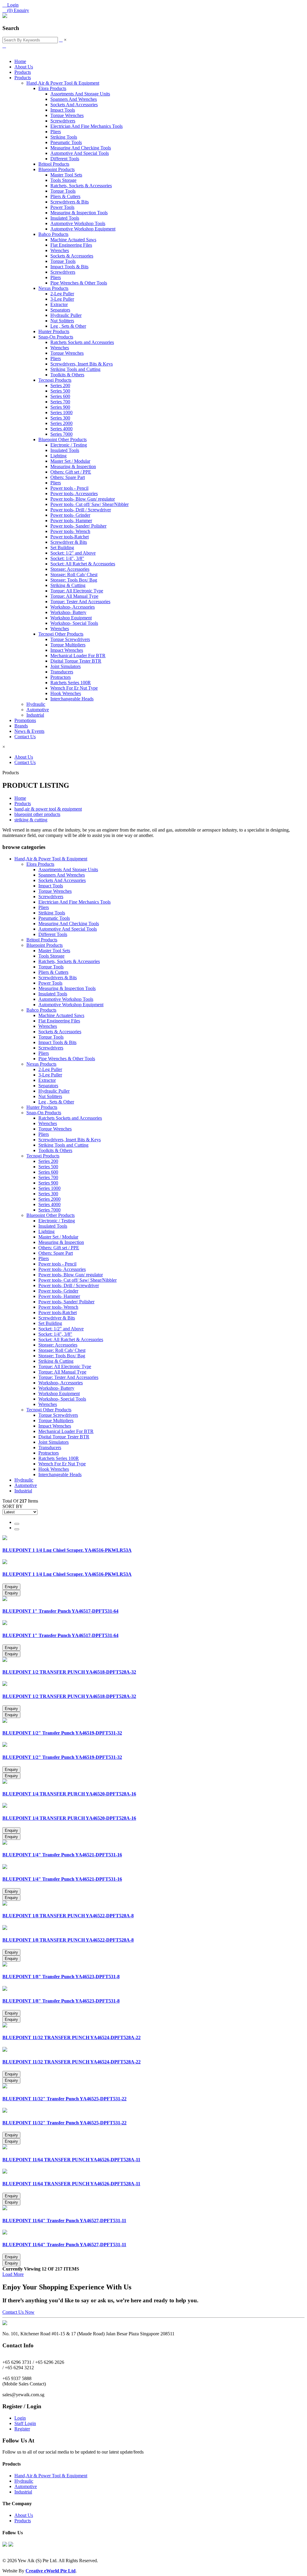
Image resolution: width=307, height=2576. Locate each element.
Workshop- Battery (68, 612)
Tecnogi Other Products (61, 634)
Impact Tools (63, 110)
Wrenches (60, 250)
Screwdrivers (63, 121)
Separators (60, 310)
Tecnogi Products (55, 380)
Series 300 (60, 418)
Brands (21, 726)
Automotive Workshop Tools (78, 223)
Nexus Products (53, 288)
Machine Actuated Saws (73, 240)
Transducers (62, 672)
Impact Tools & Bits (69, 267)
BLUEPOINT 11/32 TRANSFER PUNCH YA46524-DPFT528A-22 (72, 2037)
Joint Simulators (66, 666)
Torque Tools (63, 191)
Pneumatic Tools (66, 142)
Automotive (38, 710)
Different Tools (65, 159)
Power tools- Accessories (74, 494)
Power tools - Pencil (69, 488)
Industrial (35, 715)
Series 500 (60, 391)
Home (20, 61)
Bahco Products (53, 234)
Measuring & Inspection (73, 466)
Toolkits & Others (67, 375)
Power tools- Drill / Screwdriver (81, 510)
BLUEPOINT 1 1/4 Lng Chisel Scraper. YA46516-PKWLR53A (67, 1550)
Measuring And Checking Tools (81, 148)
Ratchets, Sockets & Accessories (81, 186)
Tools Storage (63, 180)
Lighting (58, 456)
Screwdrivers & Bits (70, 202)
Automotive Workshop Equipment (83, 229)
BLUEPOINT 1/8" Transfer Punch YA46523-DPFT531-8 (61, 1977)
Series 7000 (61, 434)
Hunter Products (54, 331)
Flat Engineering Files (71, 245)
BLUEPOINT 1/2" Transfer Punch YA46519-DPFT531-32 (62, 1733)
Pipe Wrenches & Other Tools (79, 283)
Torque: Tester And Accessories (80, 602)
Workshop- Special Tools (74, 623)
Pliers (56, 132)
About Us (24, 67)
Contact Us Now (18, 2312)
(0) (16, 10)
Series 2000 (61, 423)
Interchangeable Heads (72, 699)
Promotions (25, 720)
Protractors (61, 677)
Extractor (59, 304)
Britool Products (54, 164)
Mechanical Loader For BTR (78, 656)
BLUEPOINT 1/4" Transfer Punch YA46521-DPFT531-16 (62, 1855)
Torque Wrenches (67, 115)
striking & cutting (31, 820)
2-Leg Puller (62, 294)
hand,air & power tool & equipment (48, 809)
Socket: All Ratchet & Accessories (83, 564)
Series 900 (60, 407)
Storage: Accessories (70, 569)
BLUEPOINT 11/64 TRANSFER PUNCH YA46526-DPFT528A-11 (71, 2160)
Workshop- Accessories (73, 607)
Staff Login (25, 2423)
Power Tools (62, 207)
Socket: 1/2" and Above (73, 553)
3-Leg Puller (62, 299)
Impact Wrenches (67, 650)
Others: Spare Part (68, 477)
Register (22, 2429)
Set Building (62, 548)
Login (20, 2418)
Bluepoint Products (57, 169)
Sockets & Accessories (72, 256)
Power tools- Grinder (70, 515)
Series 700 (60, 402)
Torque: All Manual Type (74, 596)
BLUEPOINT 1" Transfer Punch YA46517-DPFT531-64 (60, 1611)
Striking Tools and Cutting (75, 369)
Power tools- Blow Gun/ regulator (83, 499)
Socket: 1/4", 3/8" (67, 558)
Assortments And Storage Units (80, 94)
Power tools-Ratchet (70, 537)
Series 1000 (61, 412)
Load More (13, 2274)
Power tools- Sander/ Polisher (78, 526)
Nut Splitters (62, 321)
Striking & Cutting (68, 585)
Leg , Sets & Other (68, 326)
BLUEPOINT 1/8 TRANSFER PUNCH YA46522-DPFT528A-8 (68, 1916)
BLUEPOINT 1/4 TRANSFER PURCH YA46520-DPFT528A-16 (69, 1794)
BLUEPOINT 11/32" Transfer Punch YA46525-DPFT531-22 (64, 2099)
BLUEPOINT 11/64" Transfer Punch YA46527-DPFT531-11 (64, 2221)
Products (23, 72)
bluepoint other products (37, 814)
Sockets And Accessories (74, 105)
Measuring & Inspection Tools (79, 213)
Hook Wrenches (66, 693)
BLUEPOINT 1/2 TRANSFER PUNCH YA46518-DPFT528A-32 (69, 1672)
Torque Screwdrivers (70, 639)
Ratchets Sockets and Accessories (82, 342)
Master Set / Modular (70, 461)
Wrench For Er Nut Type (74, 688)
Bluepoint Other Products (63, 439)
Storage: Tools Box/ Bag (74, 580)
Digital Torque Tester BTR (76, 661)
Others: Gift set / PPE (71, 472)
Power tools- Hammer (71, 521)
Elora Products (52, 88)
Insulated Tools (65, 218)
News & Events (29, 731)
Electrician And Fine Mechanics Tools (86, 126)
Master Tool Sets (66, 175)
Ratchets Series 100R (71, 683)
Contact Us (25, 737)
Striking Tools (64, 137)
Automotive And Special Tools (80, 153)
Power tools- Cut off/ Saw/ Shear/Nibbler (89, 504)
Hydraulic (36, 704)
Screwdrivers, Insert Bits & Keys (82, 364)
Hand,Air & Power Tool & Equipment (63, 83)
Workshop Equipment (71, 618)
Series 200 (60, 385)
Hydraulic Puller (66, 315)
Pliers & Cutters (65, 196)
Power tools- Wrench (70, 531)
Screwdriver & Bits (69, 542)
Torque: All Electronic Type (77, 591)
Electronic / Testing (69, 445)
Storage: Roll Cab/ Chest (74, 575)
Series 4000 (61, 429)
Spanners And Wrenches (74, 99)
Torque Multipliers (68, 645)
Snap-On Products (56, 337)
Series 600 (60, 396)
